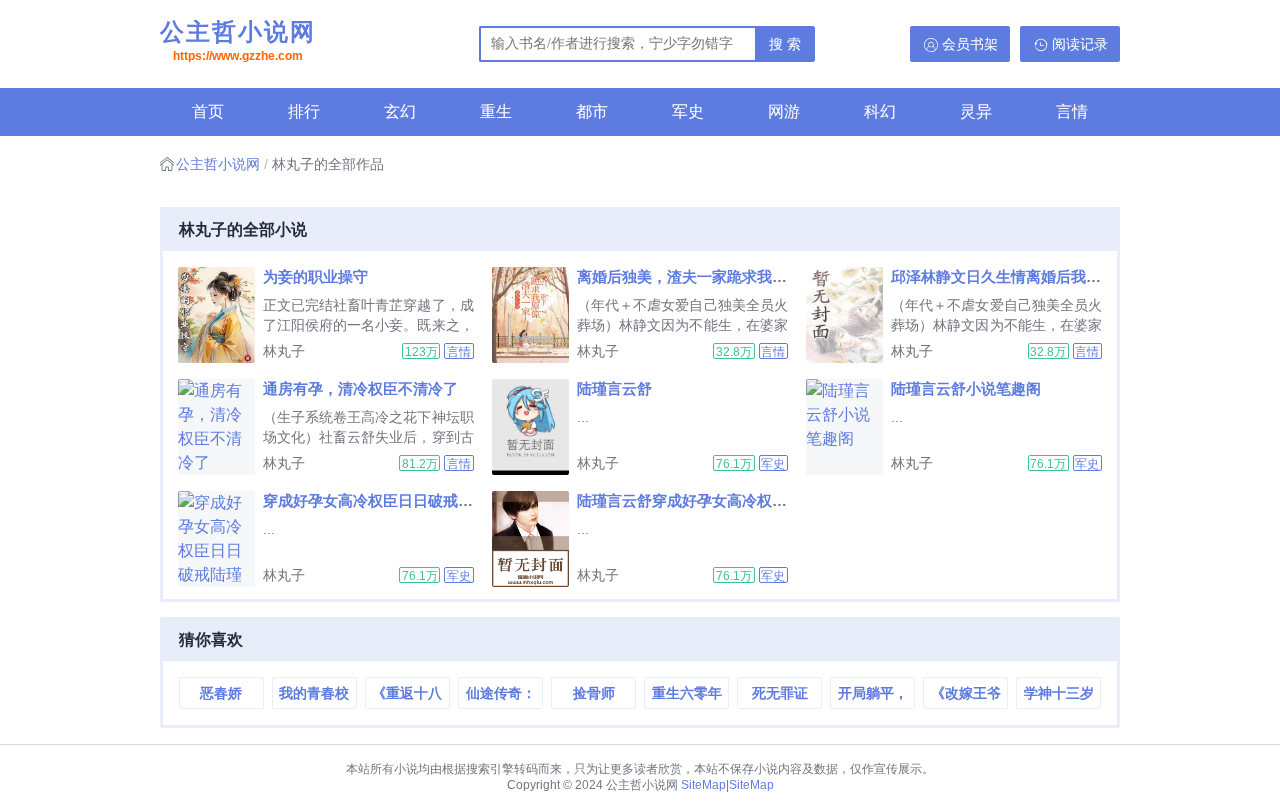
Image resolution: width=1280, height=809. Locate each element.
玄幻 (400, 111)
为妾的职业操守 (315, 276)
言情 (1072, 111)
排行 (304, 111)
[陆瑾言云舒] (534, 427)
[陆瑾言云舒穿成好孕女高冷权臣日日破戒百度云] (534, 539)
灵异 (976, 111)
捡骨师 (594, 693)
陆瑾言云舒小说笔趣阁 (966, 388)
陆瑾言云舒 (614, 388)
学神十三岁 (1059, 693)
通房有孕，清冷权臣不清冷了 (360, 388)
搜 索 (785, 44)
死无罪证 (780, 693)
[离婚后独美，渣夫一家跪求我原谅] (534, 315)
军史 (688, 111)
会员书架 (970, 44)
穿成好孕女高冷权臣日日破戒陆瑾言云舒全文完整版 (435, 500)
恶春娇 (221, 693)
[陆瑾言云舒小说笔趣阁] (848, 427)
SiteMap (703, 785)
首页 (208, 111)
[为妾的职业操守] (220, 315)
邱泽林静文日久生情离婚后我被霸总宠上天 (1033, 276)
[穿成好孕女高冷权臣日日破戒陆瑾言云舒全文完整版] (220, 539)
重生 (496, 111)
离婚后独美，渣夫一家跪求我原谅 (689, 276)
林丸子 (284, 351)
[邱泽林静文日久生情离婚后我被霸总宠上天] (848, 315)
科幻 (880, 111)
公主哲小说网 (238, 40)
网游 (784, 111)
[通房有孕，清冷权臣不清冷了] (220, 427)
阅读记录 (1080, 44)
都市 (592, 111)
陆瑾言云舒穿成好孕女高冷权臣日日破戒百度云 (734, 500)
